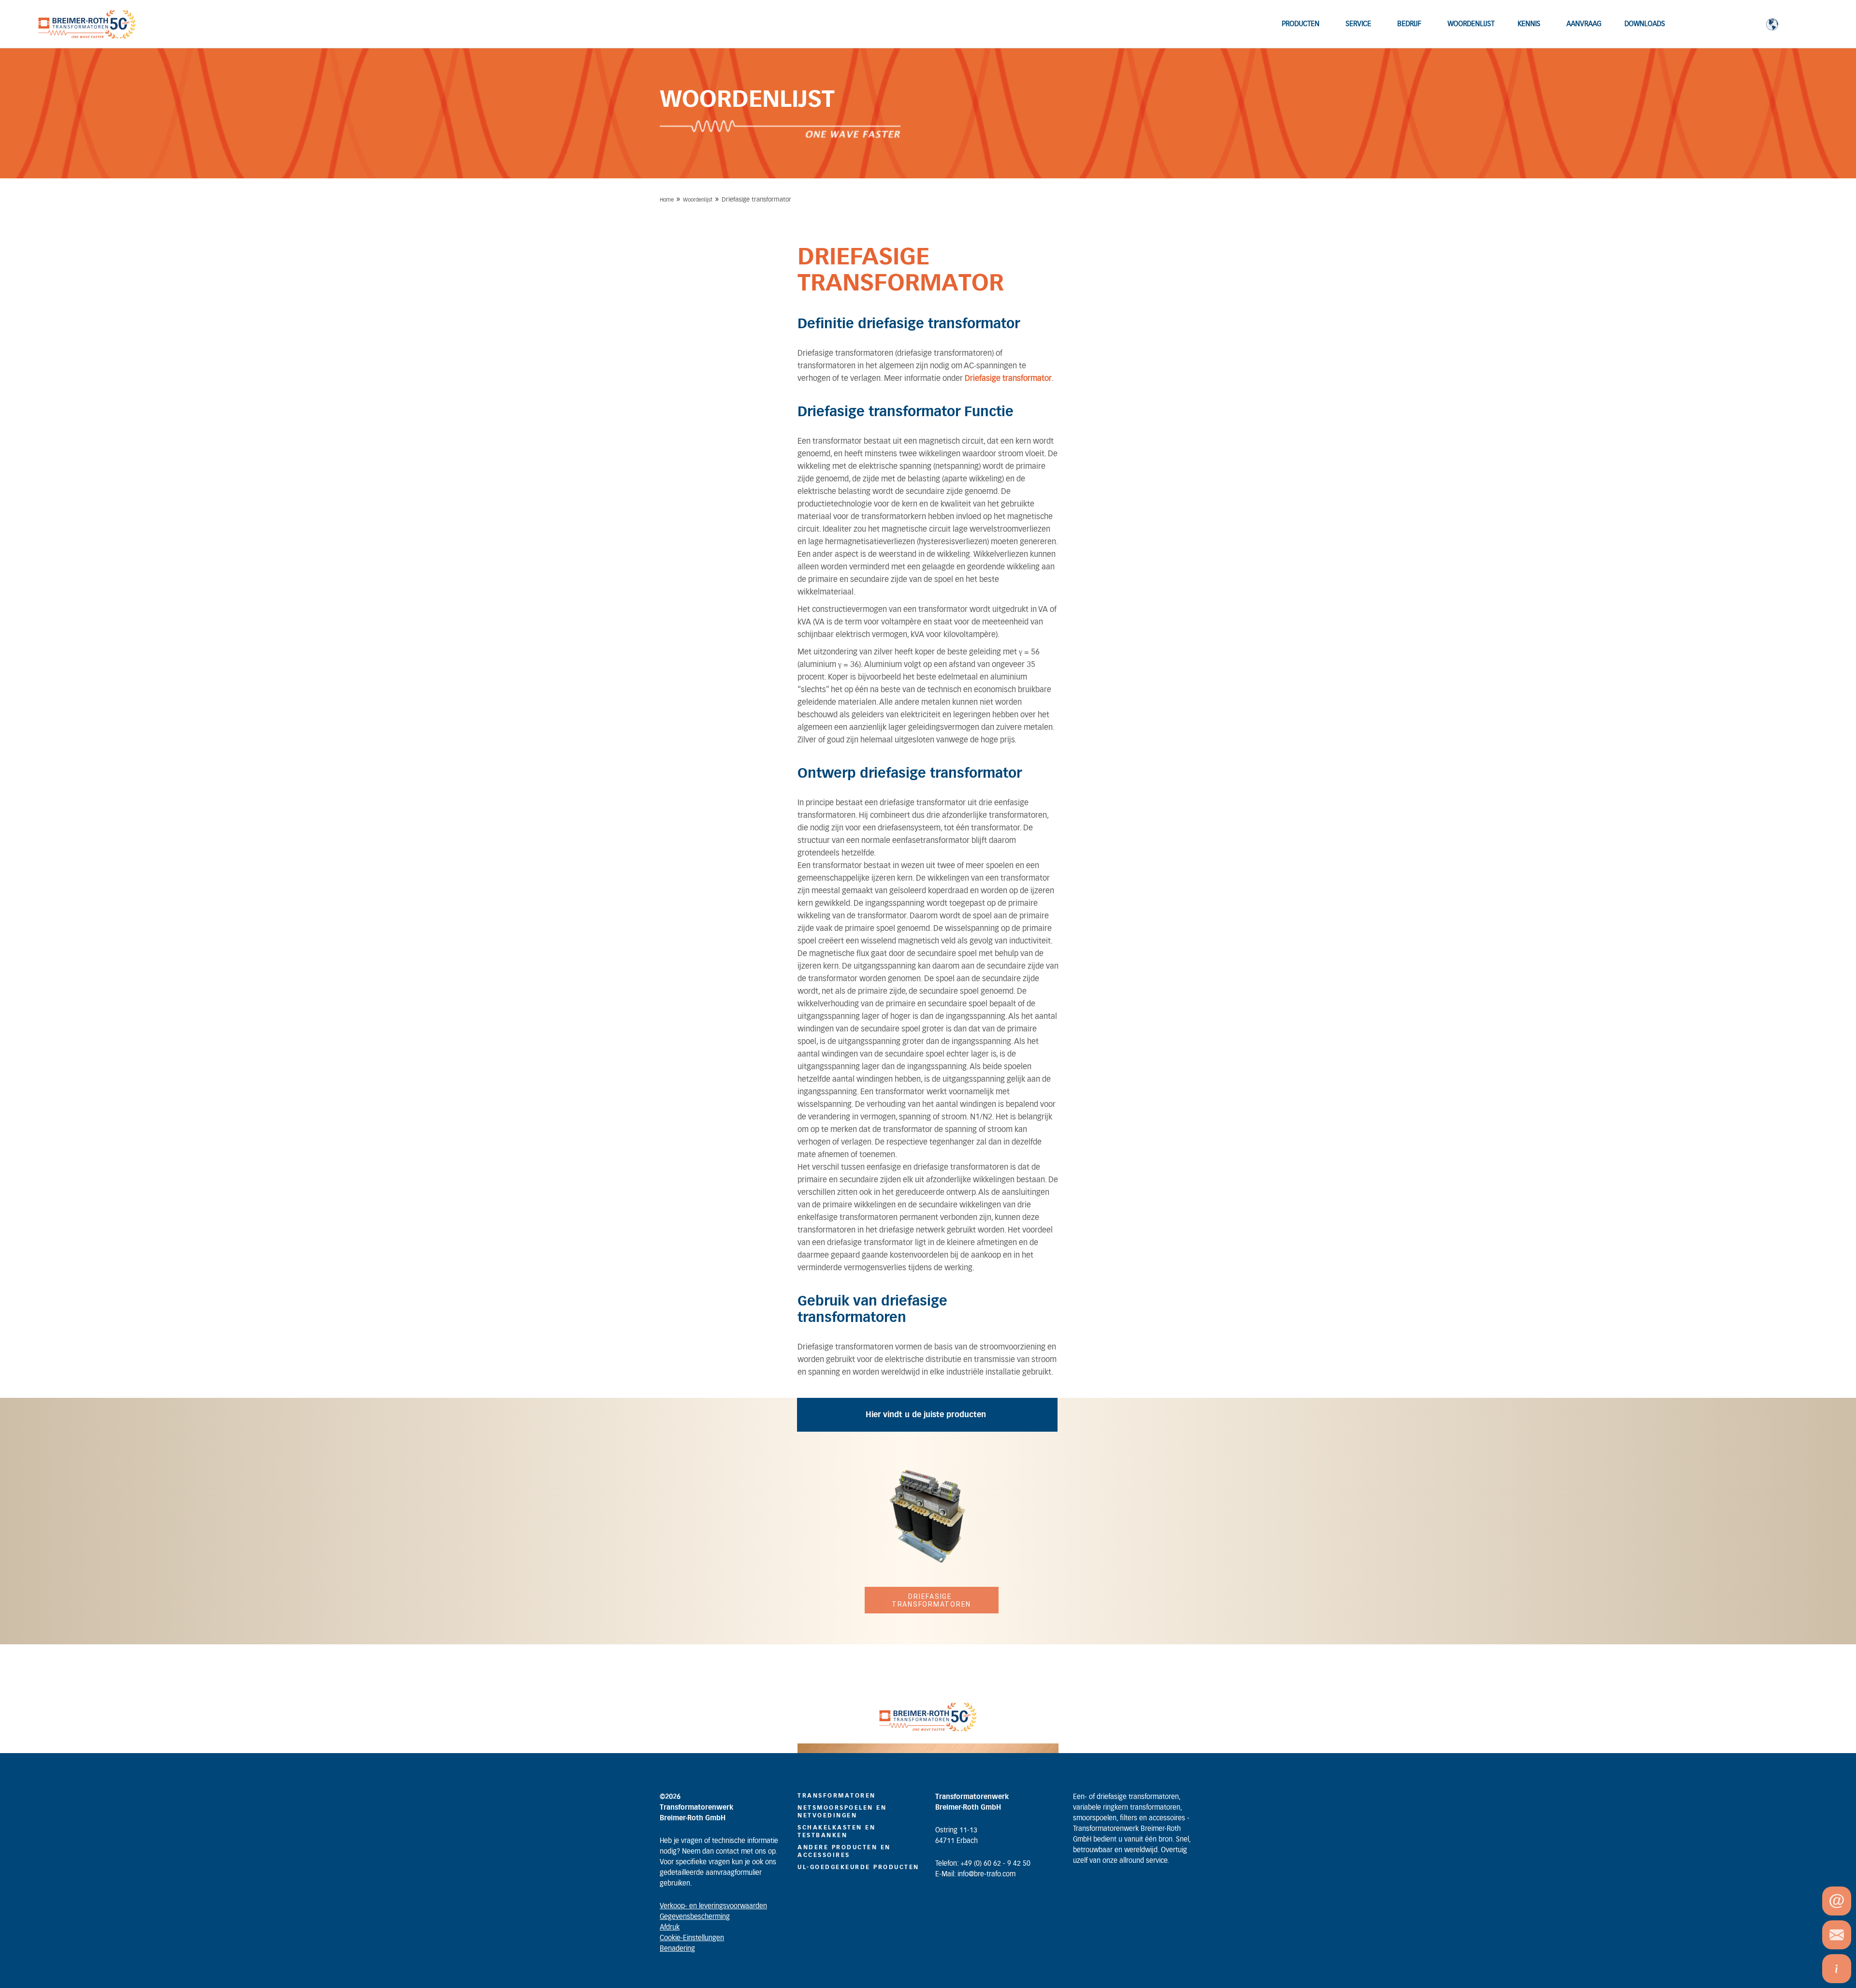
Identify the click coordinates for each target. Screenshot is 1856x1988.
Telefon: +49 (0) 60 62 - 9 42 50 (983, 1864)
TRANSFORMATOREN (837, 1796)
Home (667, 200)
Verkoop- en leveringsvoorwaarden (713, 1906)
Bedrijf (1409, 24)
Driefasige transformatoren (931, 1600)
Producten (1301, 24)
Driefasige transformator (1008, 378)
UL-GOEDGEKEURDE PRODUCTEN (858, 1867)
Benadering (677, 1949)
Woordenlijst (1471, 24)
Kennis (1529, 24)
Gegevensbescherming (695, 1917)
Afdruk (670, 1928)
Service (1358, 24)
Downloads (1645, 24)
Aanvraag (1584, 24)
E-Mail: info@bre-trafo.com (975, 1874)
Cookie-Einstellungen (692, 1938)
